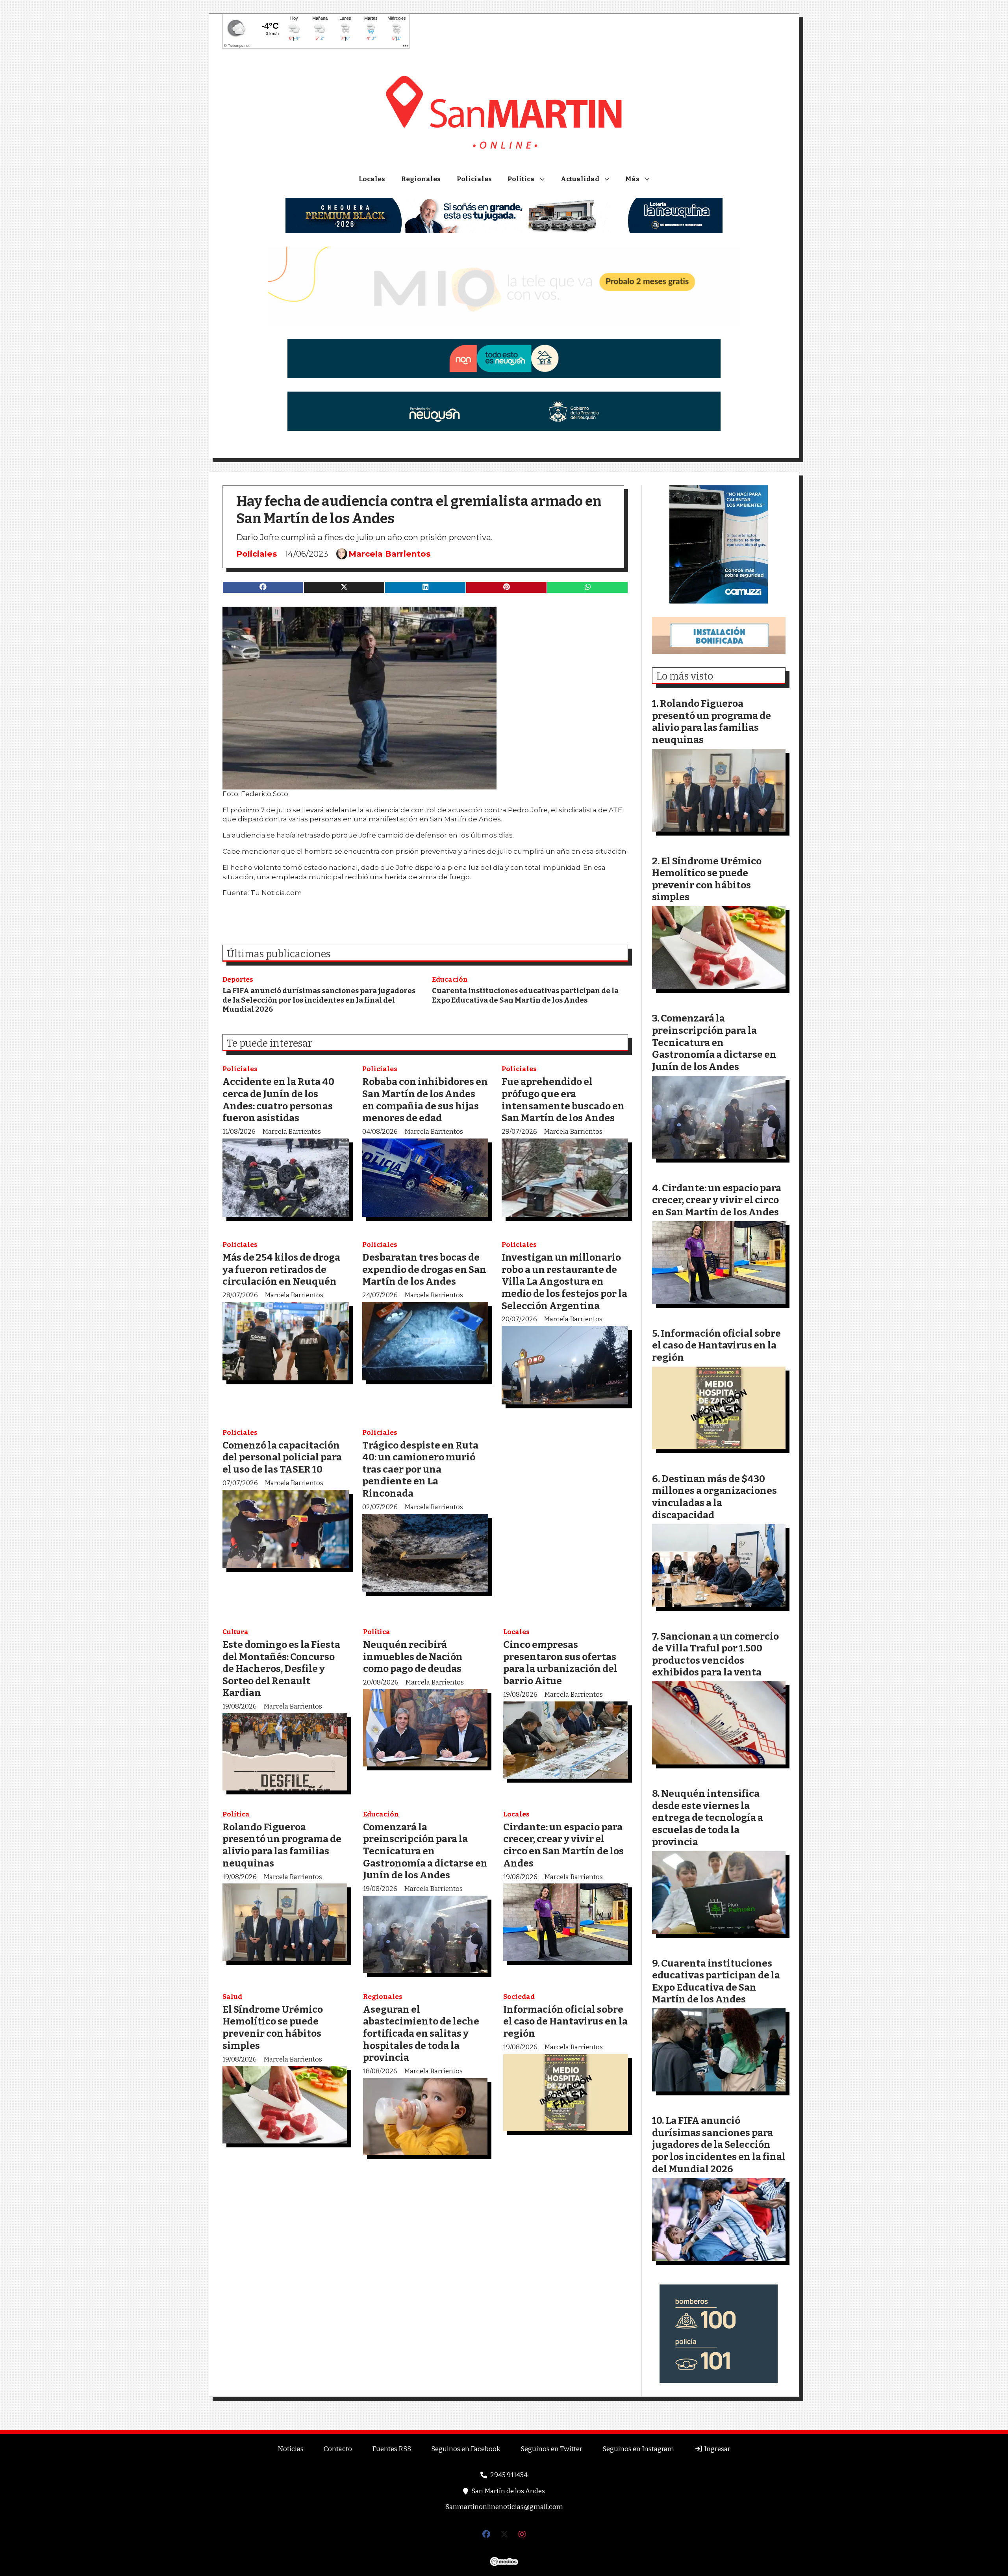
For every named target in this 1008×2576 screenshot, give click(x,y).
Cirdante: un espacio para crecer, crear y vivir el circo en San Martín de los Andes (563, 1845)
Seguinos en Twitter (551, 2449)
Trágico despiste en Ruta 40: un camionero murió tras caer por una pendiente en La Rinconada (420, 1469)
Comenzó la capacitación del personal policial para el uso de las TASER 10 (282, 1457)
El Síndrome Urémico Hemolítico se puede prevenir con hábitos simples (273, 2027)
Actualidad (580, 179)
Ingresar (717, 2449)
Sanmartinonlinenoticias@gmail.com (504, 2507)
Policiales (474, 179)
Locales (372, 179)
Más (632, 179)
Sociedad (519, 1997)
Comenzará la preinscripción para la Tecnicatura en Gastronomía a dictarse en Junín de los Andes (425, 1851)
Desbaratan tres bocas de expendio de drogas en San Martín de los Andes (424, 1269)
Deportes (238, 980)
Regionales (421, 179)
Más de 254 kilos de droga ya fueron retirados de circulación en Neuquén (281, 1269)
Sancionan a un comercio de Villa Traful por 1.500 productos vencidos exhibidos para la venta (715, 1654)
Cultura (235, 1632)
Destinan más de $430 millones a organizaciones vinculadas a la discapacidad (714, 1497)
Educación (450, 980)
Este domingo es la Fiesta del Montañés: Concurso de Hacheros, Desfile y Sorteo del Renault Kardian (281, 1669)
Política (521, 179)
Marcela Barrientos (390, 554)
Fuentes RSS (392, 2449)
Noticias (291, 2449)
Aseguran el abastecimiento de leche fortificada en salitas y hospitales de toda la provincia (421, 2033)
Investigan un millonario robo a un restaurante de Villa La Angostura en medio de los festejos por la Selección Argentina (564, 1281)
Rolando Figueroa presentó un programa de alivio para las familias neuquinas (282, 1845)
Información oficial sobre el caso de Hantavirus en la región (565, 2021)
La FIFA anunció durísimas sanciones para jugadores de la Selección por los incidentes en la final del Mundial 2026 (319, 1000)
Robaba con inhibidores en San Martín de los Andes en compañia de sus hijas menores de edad (425, 1100)
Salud (232, 1997)
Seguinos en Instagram (638, 2449)
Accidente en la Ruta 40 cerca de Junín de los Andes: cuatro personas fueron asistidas (278, 1100)
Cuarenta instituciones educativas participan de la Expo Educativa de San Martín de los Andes (525, 995)
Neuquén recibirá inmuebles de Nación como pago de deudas (413, 1657)
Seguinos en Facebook (466, 2449)
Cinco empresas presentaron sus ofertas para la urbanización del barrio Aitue (560, 1663)
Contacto (338, 2449)
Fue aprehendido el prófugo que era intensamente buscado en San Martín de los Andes (563, 1100)
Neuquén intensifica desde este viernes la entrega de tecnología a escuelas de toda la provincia (708, 1817)
